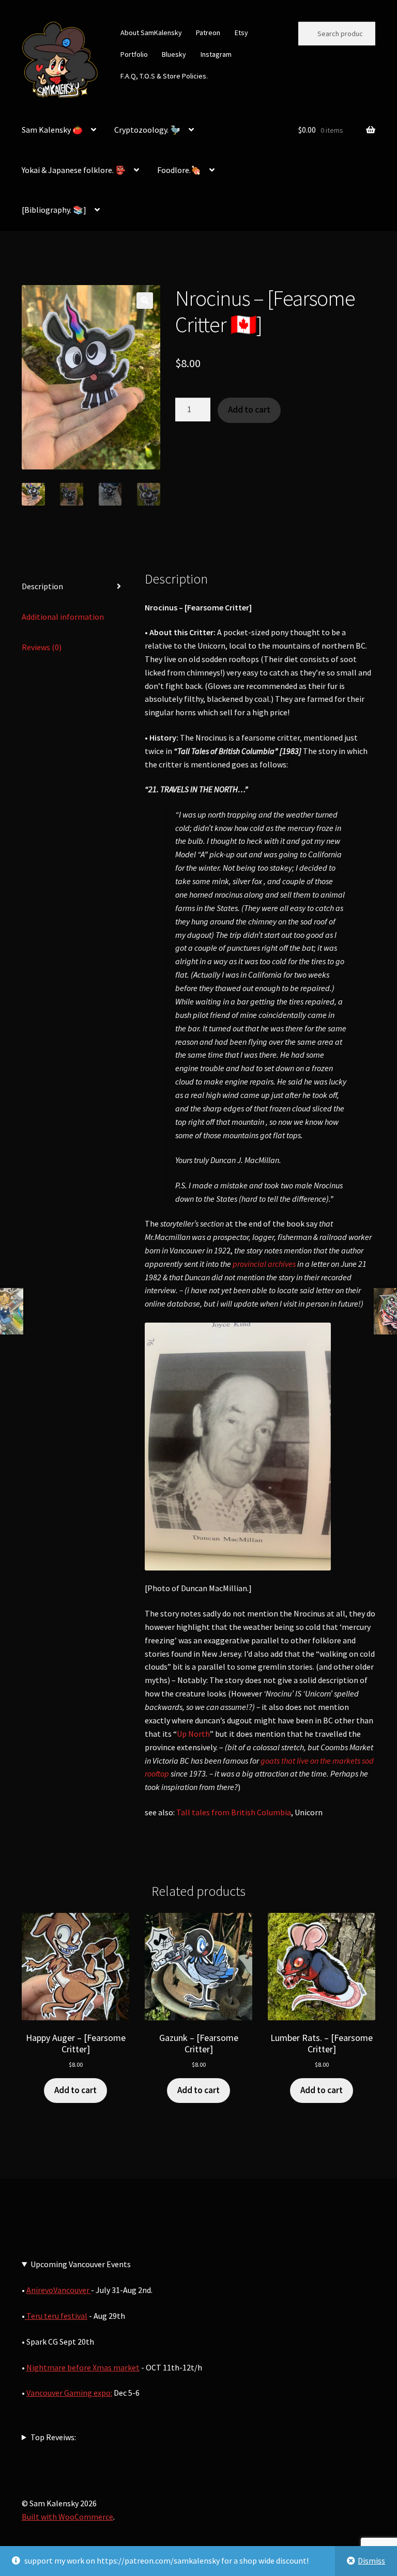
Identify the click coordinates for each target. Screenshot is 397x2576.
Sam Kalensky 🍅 (52, 130)
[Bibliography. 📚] (54, 210)
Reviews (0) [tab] (42, 647)
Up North (193, 1734)
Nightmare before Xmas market (83, 2367)
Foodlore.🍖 (179, 170)
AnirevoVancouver (59, 2290)
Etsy (241, 33)
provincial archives (263, 1264)
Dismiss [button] (371, 2561)
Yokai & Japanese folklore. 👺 (74, 170)
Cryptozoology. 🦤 (147, 130)
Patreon (208, 33)
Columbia (274, 1812)
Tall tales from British (216, 1812)
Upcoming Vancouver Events (81, 2264)
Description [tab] (42, 586)
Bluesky (174, 54)
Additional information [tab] (63, 617)
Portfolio (134, 54)
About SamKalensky (151, 33)
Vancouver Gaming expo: (69, 2393)
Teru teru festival (56, 2316)
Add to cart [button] (75, 2090)
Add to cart (249, 410)
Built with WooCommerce (67, 2517)
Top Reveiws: (53, 2437)
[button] (145, 301)
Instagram (216, 54)
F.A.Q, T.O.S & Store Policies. (164, 76)
